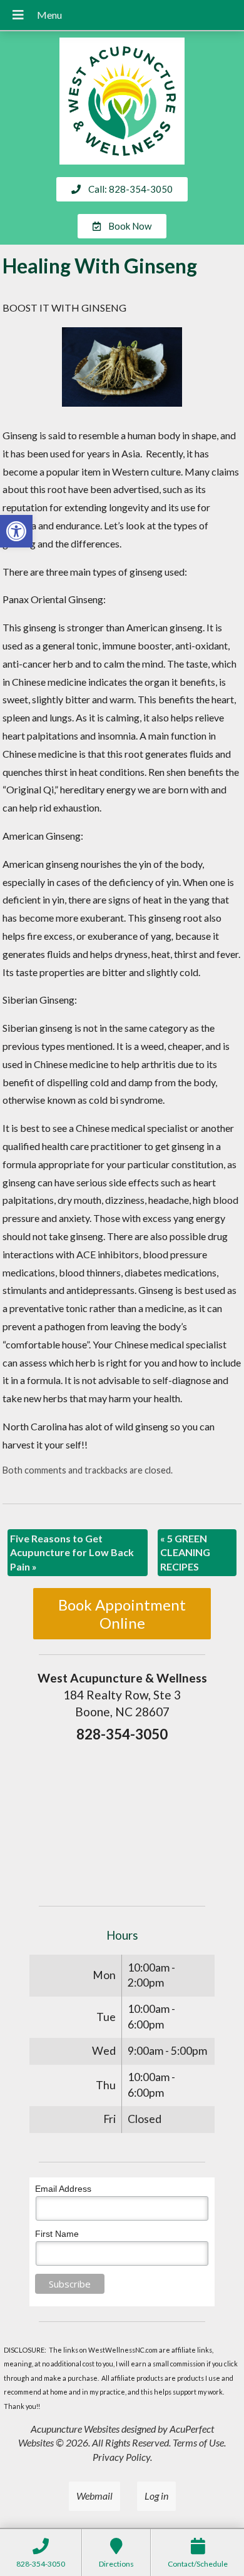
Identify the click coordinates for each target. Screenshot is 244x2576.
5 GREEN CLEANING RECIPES (185, 1552)
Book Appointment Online (122, 1614)
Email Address (63, 2189)
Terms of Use (198, 2442)
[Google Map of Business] (122, 1820)
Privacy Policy (121, 2457)
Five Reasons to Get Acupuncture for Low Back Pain (72, 1552)
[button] (16, 531)
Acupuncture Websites (75, 2429)
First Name (57, 2234)
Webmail (94, 2496)
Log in (156, 2496)
